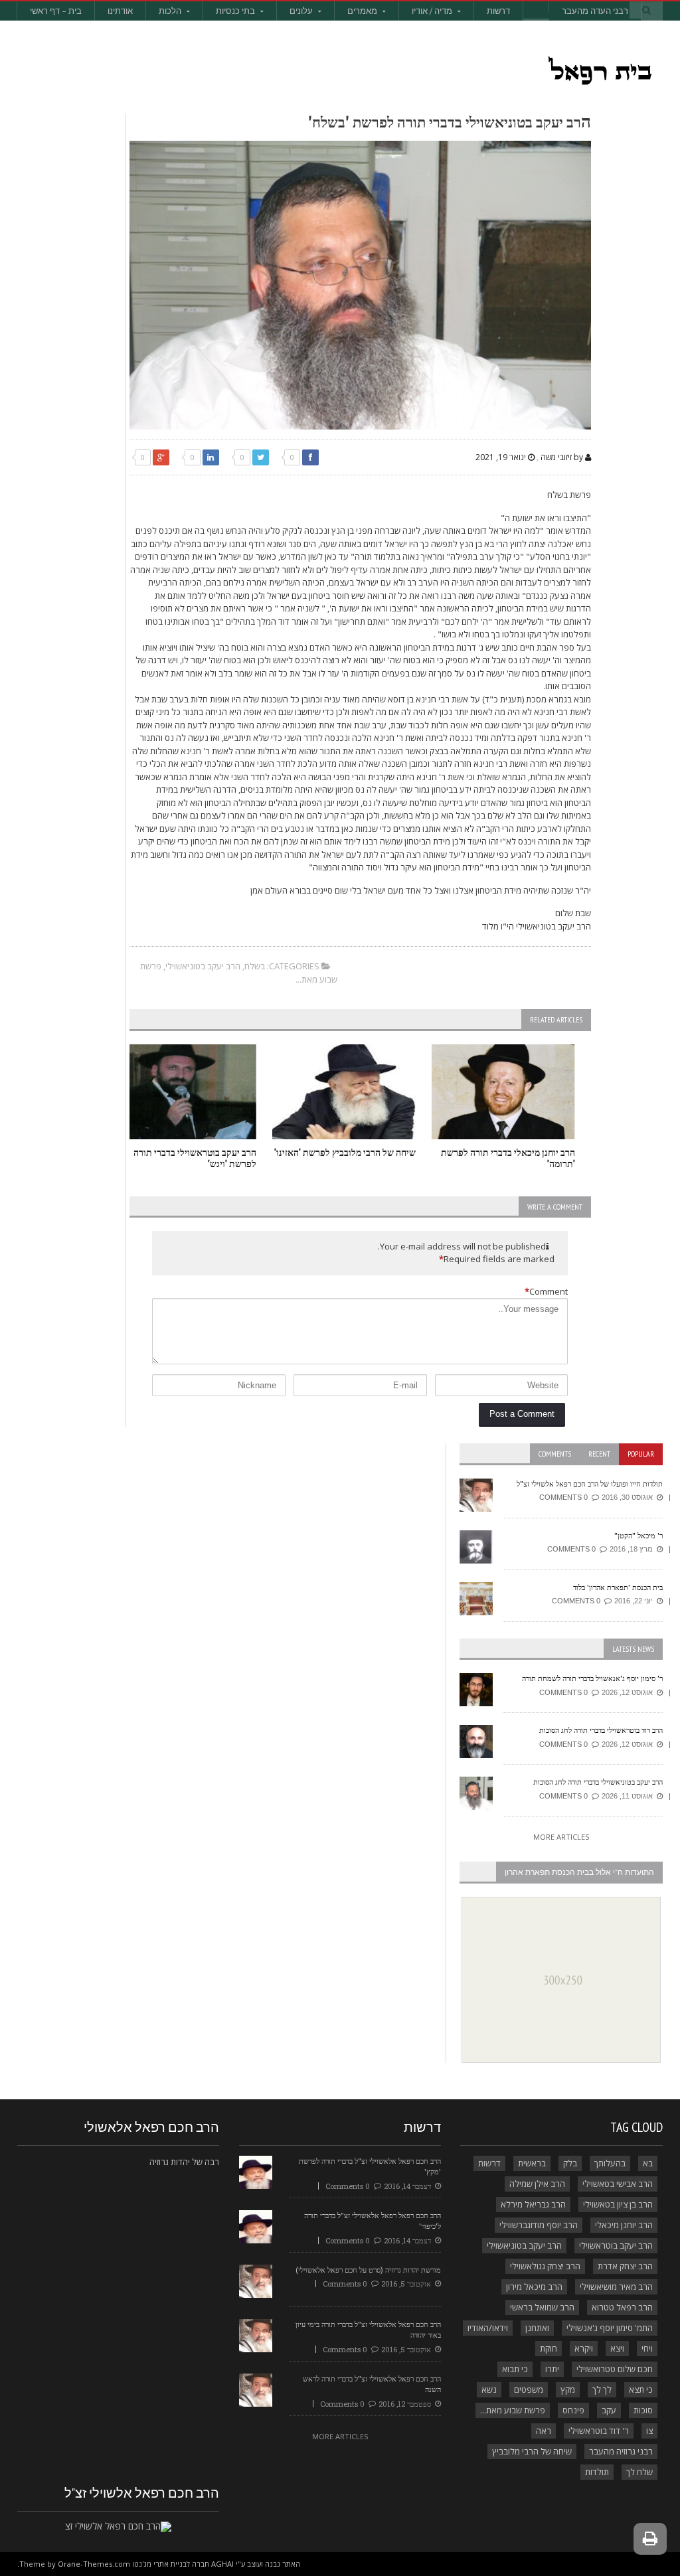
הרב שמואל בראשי (542, 2307)
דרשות (498, 11)
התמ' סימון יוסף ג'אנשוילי (610, 2328)
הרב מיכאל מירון (534, 2287)
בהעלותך (610, 2163)
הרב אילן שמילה (537, 2184)
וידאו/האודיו (488, 2328)
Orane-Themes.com (94, 2564)
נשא (489, 2389)
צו (649, 2431)
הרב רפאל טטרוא (622, 2307)
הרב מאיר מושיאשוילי (616, 2287)
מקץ (568, 2389)
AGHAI (222, 2564)
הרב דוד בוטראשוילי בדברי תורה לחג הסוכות (601, 1730)
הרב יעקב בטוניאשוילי (203, 966)
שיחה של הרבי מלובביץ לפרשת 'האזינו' (345, 1152)
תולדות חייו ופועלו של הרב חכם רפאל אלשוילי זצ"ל (590, 1484)
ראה (544, 2431)
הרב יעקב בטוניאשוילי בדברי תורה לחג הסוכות (598, 1782)
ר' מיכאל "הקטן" (638, 1535)
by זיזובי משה (563, 457)
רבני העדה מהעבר (595, 11)
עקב (609, 2410)
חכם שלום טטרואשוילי (615, 2369)
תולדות (597, 2472)
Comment (546, 1291)
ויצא (617, 2348)
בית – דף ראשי (56, 11)
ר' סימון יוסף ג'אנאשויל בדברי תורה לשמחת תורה (592, 1678)
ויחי (647, 2348)
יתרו (552, 2369)
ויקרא (584, 2348)
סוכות (643, 2410)
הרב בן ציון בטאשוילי (618, 2204)
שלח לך (639, 2472)
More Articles (561, 1837)
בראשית (532, 2163)
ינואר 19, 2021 (502, 457)
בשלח (255, 966)
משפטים (529, 2389)
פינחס (573, 2410)
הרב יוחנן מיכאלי (624, 2225)
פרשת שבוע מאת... (513, 2410)
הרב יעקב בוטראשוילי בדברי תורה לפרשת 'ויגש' (195, 1158)
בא (648, 2163)
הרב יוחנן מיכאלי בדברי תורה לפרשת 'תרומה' (508, 1158)
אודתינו (120, 11)
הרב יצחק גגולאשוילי (545, 2266)
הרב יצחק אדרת (625, 2266)
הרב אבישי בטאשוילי (618, 2184)
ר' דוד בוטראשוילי (599, 2431)
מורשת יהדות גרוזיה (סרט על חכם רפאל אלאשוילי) (368, 2270)
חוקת (549, 2348)
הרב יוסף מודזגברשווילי (539, 2225)
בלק (570, 2163)
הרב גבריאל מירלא (533, 2204)
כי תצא (641, 2389)
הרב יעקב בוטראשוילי (616, 2245)
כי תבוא (515, 2369)
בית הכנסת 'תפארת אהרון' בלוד (618, 1587)
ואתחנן (537, 2328)
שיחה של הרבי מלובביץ (532, 2451)
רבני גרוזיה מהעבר (621, 2451)
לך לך (602, 2389)
